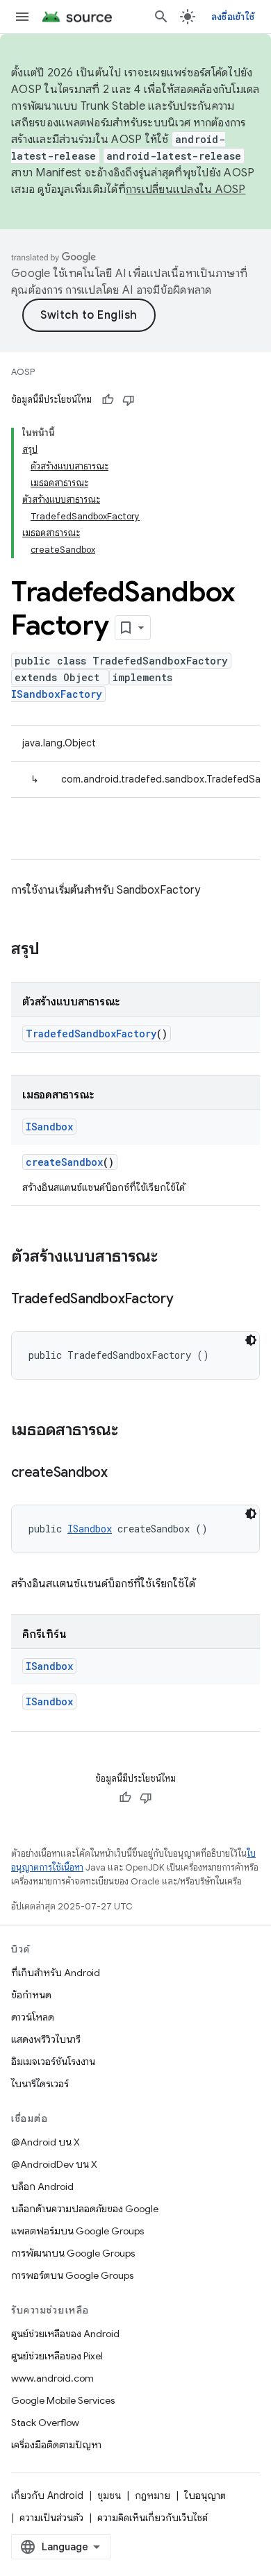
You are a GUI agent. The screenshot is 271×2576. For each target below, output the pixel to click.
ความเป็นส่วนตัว (51, 2518)
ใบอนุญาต (205, 2495)
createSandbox (64, 1162)
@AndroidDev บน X (54, 2164)
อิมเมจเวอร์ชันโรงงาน (53, 2061)
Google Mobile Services (63, 2400)
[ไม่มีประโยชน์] (129, 400)
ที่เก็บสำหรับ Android (56, 1973)
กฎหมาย (153, 2495)
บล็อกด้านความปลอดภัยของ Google (85, 2209)
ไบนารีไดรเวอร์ (40, 2084)
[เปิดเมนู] (22, 17)
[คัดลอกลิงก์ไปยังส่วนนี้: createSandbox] (122, 1473)
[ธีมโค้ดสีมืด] (251, 1340)
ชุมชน (109, 2495)
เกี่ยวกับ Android (47, 2495)
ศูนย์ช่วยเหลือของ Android (65, 2334)
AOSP (23, 372)
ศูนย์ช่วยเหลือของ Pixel (57, 2356)
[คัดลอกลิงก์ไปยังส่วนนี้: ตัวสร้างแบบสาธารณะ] (172, 1257)
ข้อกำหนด (31, 1995)
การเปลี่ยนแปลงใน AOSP (186, 190)
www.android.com (52, 2378)
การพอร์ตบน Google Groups (72, 2275)
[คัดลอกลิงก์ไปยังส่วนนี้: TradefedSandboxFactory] (188, 1300)
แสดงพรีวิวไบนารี (46, 2039)
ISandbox (49, 1127)
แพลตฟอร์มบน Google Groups (77, 2231)
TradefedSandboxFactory (91, 1034)
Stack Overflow (45, 2423)
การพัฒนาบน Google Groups (73, 2253)
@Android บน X (46, 2142)
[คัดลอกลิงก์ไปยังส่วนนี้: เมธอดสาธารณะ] (132, 1431)
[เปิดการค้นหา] (161, 17)
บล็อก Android (42, 2186)
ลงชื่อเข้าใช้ (233, 17)
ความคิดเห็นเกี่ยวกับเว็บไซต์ (153, 2518)
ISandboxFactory (57, 694)
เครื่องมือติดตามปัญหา (56, 2445)
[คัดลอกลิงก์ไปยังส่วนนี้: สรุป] (54, 950)
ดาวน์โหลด (33, 2017)
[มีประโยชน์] (108, 400)
